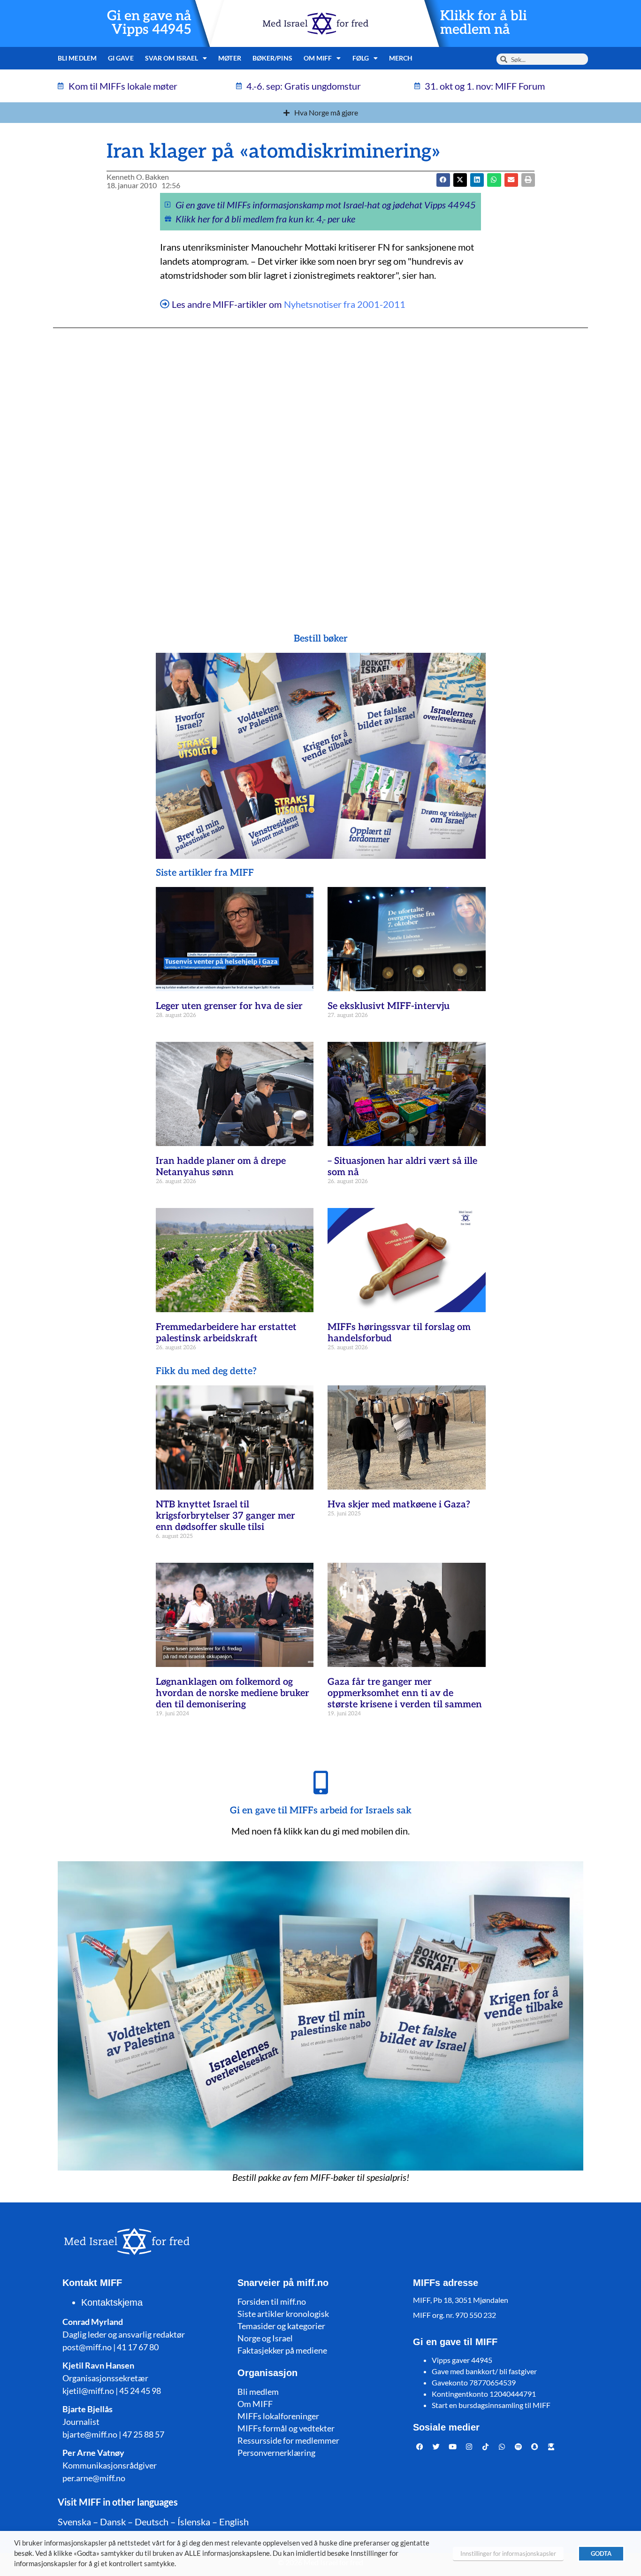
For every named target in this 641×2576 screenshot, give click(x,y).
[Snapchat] (535, 2447)
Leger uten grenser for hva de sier (229, 1006)
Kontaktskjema (112, 2302)
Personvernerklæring (276, 2453)
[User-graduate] (551, 2447)
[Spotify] (519, 2447)
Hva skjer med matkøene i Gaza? (399, 1505)
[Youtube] (453, 2447)
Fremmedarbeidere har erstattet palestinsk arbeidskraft (226, 1333)
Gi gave (121, 58)
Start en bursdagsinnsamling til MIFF (491, 2405)
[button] (460, 180)
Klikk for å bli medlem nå (484, 23)
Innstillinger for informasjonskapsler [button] (508, 2553)
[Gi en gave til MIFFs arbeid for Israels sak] (320, 1782)
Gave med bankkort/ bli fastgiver (484, 2371)
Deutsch (152, 2522)
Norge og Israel (265, 2338)
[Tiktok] (486, 2447)
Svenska (74, 2522)
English (234, 2522)
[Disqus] (320, 462)
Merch (401, 58)
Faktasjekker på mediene (282, 2350)
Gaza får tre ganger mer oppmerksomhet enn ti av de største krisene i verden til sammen (405, 1693)
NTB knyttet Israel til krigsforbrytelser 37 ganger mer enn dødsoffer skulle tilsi (225, 1516)
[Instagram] (469, 2447)
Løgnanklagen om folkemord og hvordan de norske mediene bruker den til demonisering (233, 1693)
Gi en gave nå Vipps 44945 (149, 23)
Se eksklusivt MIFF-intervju (389, 1006)
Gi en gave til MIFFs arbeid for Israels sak (321, 1811)
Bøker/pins (272, 58)
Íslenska (194, 2522)
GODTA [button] (601, 2553)
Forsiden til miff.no (272, 2301)
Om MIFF (255, 2404)
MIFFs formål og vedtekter (286, 2428)
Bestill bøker (321, 639)
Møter (230, 58)
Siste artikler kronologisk (283, 2314)
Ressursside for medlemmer (288, 2440)
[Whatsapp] (502, 2447)
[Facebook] (420, 2447)
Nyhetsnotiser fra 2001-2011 (345, 304)
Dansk (113, 2522)
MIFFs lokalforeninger (278, 2416)
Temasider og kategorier (281, 2326)
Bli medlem (77, 58)
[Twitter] (436, 2447)
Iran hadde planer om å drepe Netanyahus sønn (221, 1167)
